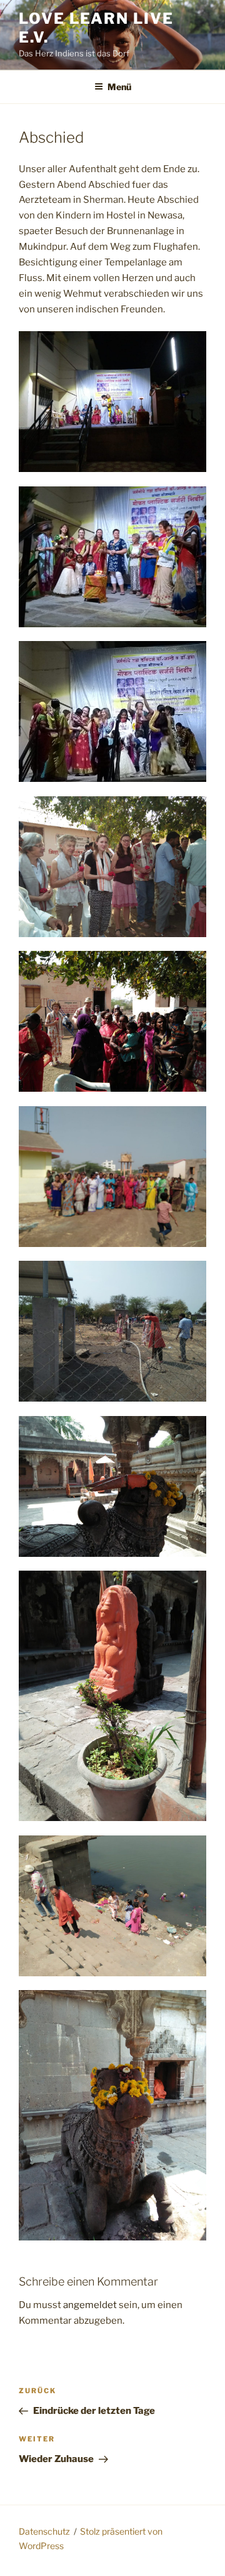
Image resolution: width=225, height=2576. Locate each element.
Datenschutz (44, 2531)
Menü (119, 87)
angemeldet (90, 2305)
